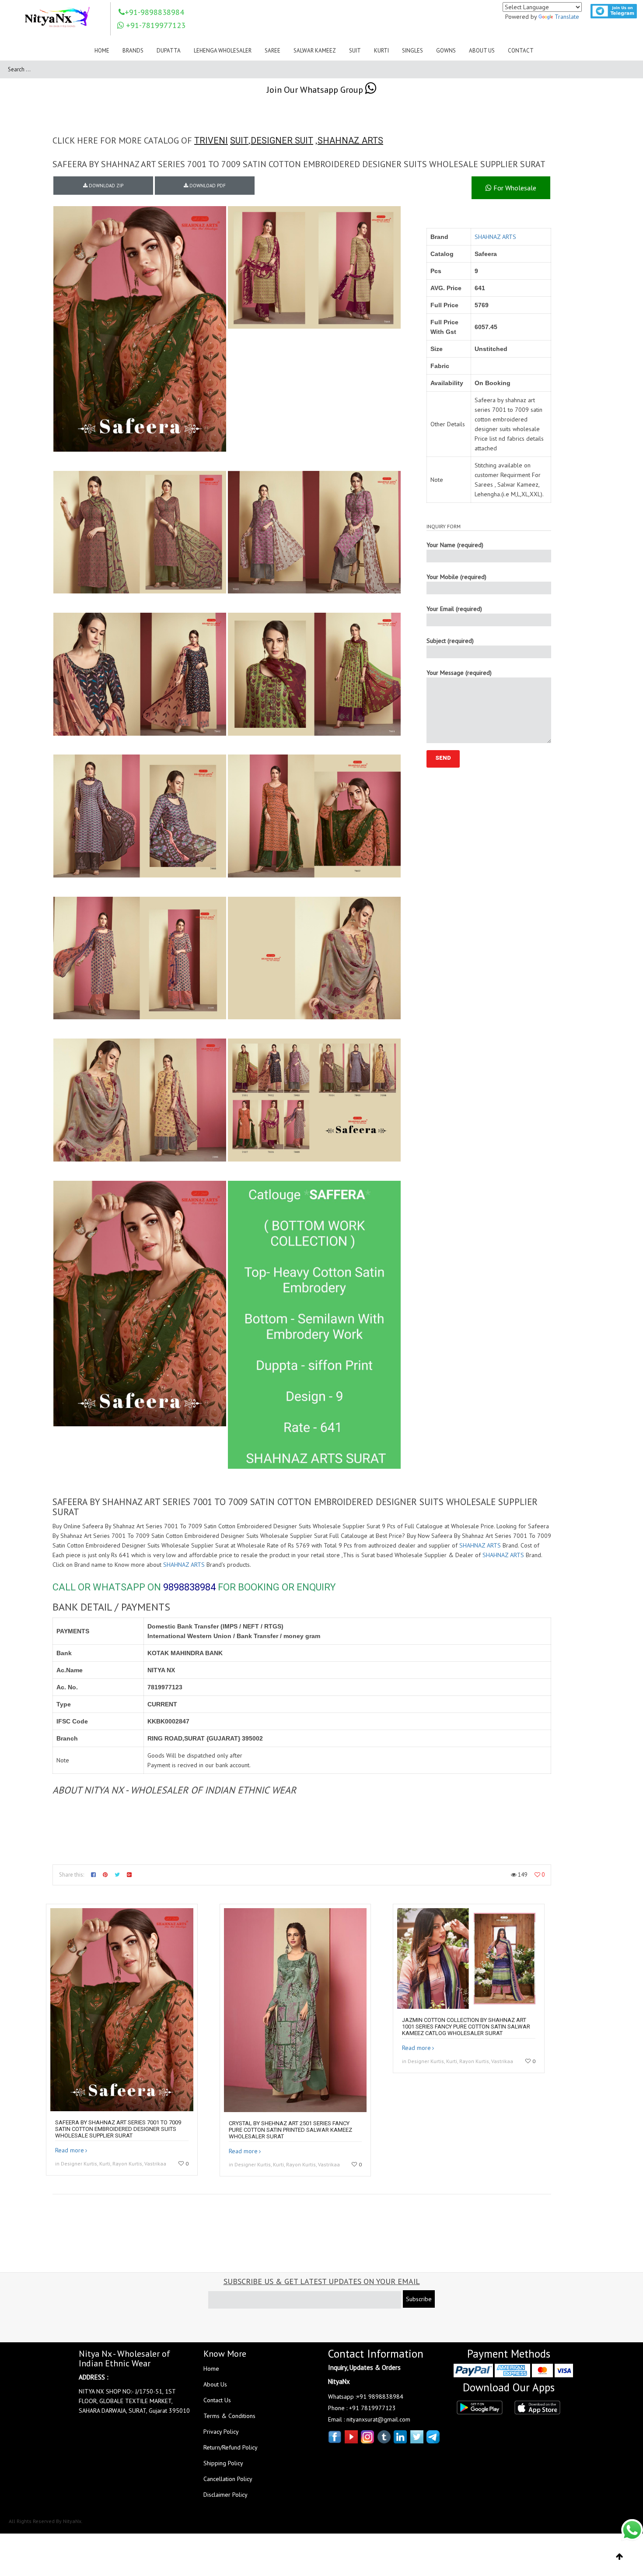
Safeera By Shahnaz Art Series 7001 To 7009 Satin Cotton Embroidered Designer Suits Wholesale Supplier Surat (118, 2129)
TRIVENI (211, 140)
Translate (567, 17)
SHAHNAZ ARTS (350, 140)
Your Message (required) (459, 673)
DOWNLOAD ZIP (105, 186)
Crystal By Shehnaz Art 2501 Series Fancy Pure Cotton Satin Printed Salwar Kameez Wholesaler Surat (290, 2130)
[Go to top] (620, 2557)
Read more (70, 2150)
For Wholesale (514, 188)
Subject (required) (450, 641)
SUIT (239, 140)
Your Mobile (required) (456, 577)
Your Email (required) (454, 609)
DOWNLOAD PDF (207, 186)
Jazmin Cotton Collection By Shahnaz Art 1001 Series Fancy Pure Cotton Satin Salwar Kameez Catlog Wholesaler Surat (466, 2027)
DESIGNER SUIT (282, 140)
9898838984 (189, 1587)
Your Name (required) (455, 545)
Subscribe (419, 2299)
